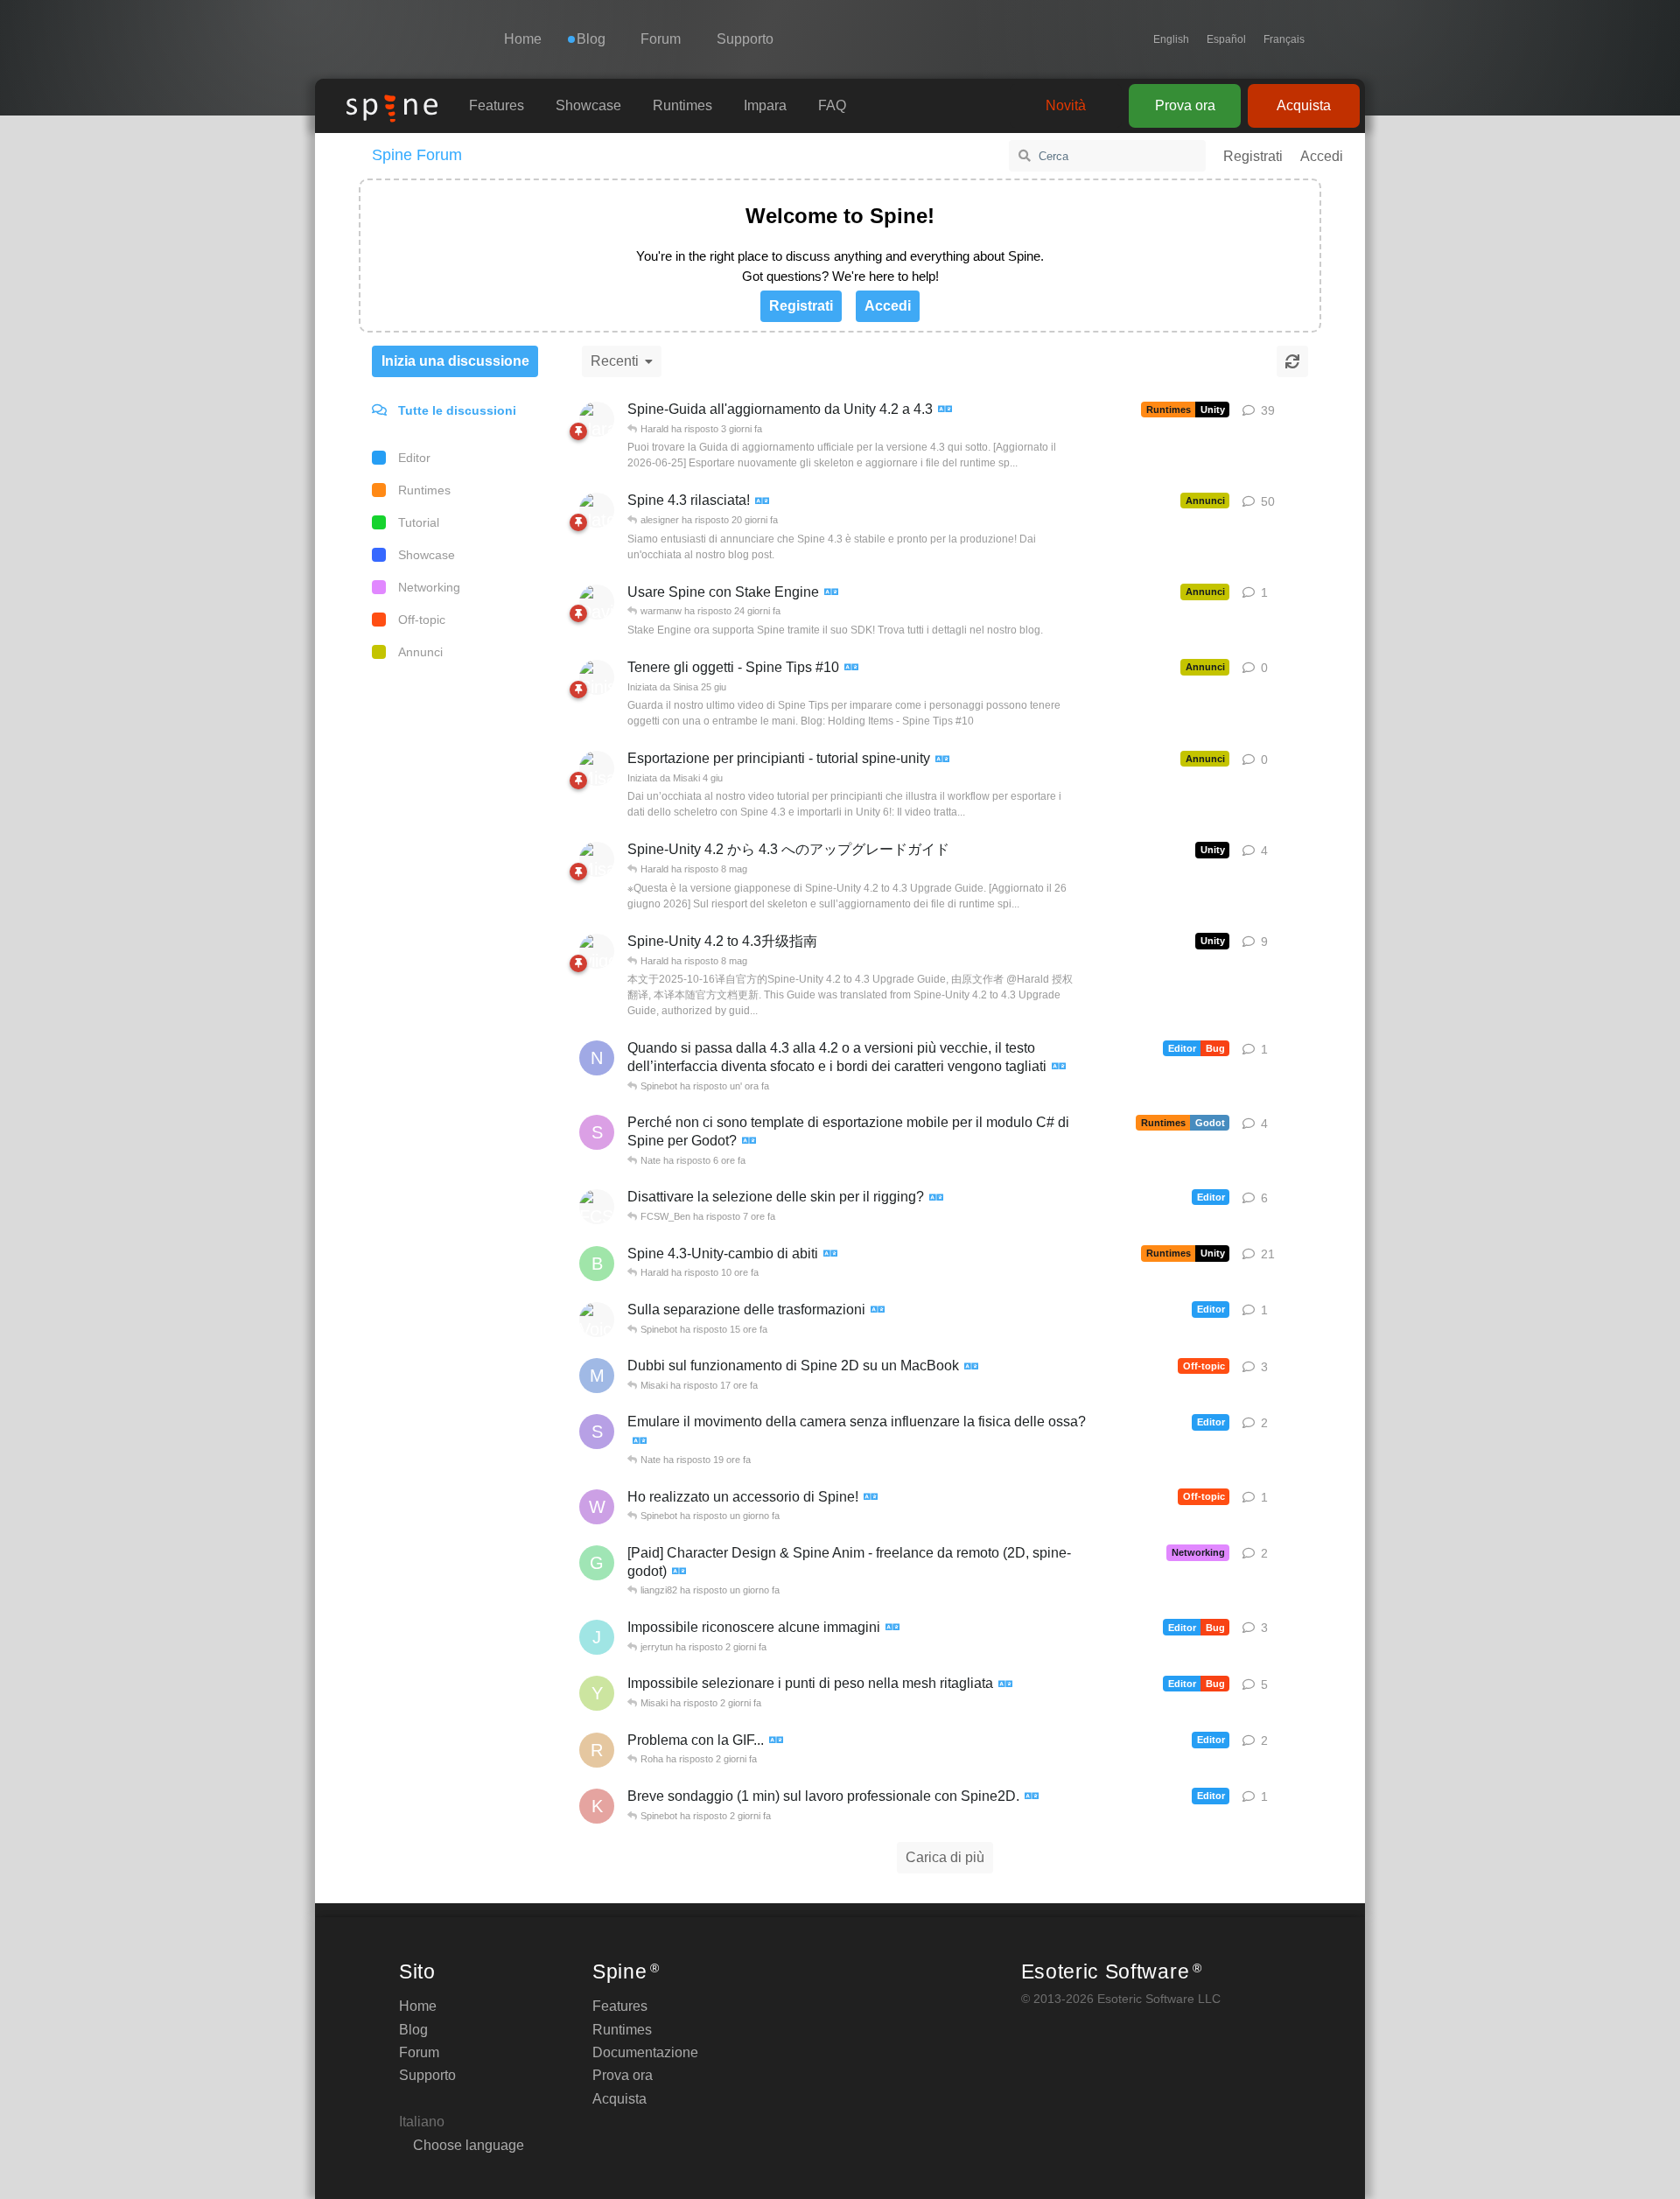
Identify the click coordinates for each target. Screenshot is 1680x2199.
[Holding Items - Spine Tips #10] (851, 668)
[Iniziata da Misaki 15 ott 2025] (597, 859)
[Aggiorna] (1292, 361)
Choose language (467, 2145)
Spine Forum (417, 155)
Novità (1066, 105)
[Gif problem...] (776, 1741)
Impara (765, 105)
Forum (661, 39)
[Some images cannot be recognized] (892, 1628)
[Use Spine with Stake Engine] (831, 593)
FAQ (832, 105)
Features (497, 105)
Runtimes (682, 105)
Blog (413, 2030)
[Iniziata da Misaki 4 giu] (597, 768)
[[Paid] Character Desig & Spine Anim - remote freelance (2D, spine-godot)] (679, 1572)
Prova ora (1185, 105)
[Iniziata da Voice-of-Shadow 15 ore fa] (597, 1320)
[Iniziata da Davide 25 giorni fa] (597, 602)
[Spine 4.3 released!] (762, 502)
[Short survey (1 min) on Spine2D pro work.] (1032, 1797)
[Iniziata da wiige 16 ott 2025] (597, 951)
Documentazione (645, 2052)
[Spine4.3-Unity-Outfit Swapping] (830, 1254)
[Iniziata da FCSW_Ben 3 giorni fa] (597, 1207)
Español (1226, 39)
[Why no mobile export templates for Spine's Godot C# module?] (749, 1142)
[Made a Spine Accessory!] (871, 1498)
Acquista (1304, 105)
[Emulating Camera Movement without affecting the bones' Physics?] (640, 1442)
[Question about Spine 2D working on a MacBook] (971, 1367)
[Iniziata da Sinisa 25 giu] (597, 677)
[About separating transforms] (878, 1310)
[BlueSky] (1322, 39)
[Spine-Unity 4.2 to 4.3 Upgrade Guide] (945, 410)
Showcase (588, 105)
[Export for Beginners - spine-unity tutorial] (942, 760)
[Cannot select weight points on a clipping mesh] (1005, 1685)
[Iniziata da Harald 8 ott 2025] (597, 419)
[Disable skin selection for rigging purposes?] (936, 1198)
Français (1284, 39)
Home (523, 39)
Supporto (745, 39)
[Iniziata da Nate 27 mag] (597, 510)
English (1171, 39)
